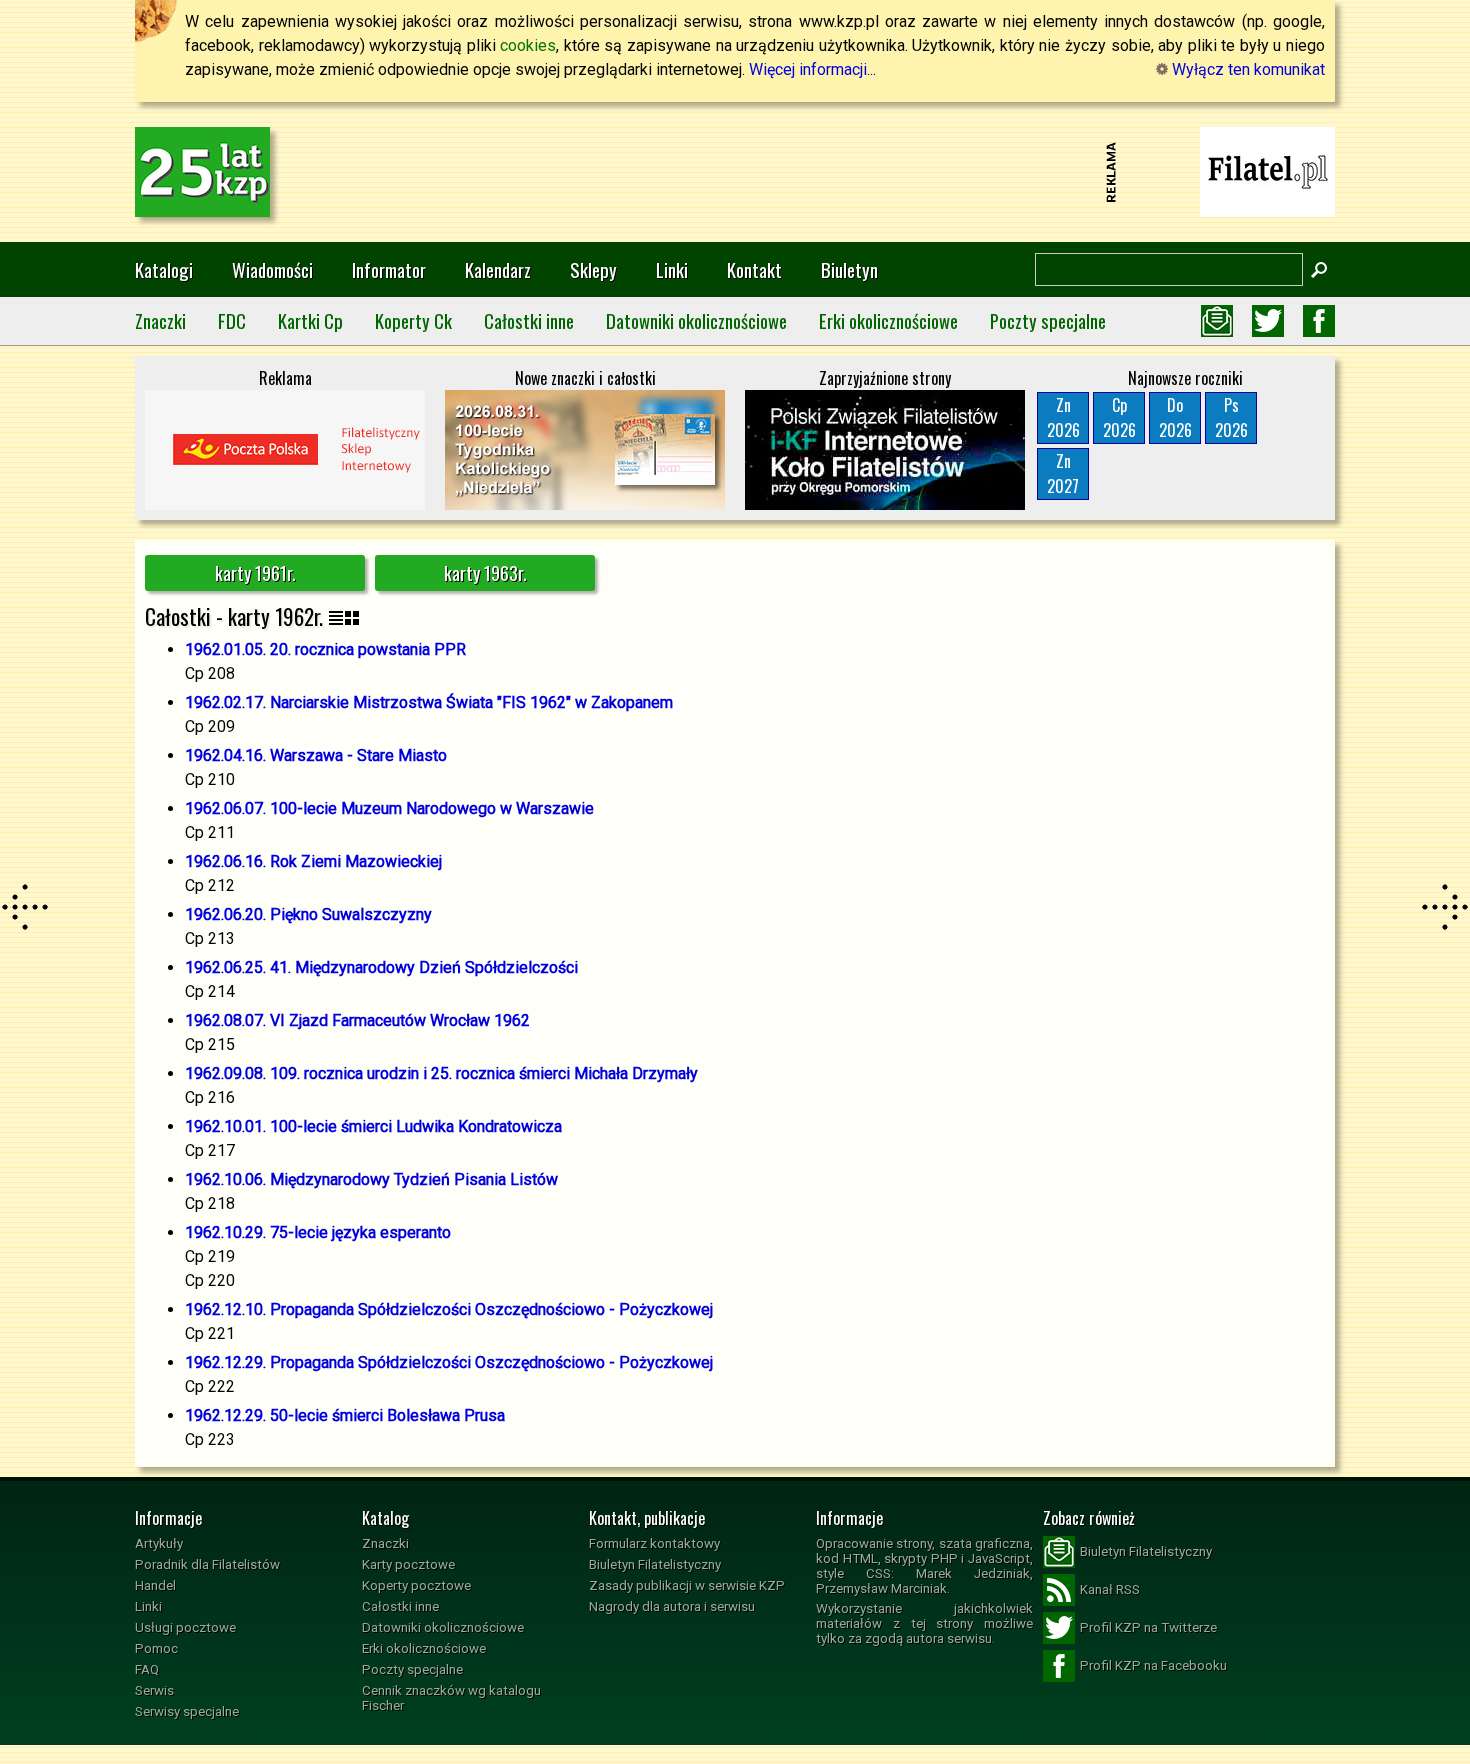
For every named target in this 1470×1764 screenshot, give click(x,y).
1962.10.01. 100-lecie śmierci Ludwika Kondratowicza (373, 1126)
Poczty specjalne (1048, 320)
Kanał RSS (1110, 1589)
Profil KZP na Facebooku (1153, 1665)
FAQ (147, 1669)
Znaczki (160, 320)
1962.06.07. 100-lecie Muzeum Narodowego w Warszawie (389, 808)
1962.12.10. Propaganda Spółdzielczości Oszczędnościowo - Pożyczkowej (449, 1309)
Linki (672, 269)
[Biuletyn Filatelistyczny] (1217, 321)
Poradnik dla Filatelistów (207, 1564)
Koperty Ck (413, 320)
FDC (232, 320)
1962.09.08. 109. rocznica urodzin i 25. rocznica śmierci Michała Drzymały (441, 1073)
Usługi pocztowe (185, 1627)
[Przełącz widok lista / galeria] (344, 616)
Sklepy (593, 269)
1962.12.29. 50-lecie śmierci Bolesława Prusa (345, 1415)
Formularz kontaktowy (654, 1543)
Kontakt (754, 269)
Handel (155, 1585)
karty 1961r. (255, 573)
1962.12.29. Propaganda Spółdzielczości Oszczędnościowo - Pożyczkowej (449, 1362)
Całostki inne (529, 320)
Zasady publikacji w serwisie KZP (687, 1585)
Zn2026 (1063, 417)
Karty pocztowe (408, 1564)
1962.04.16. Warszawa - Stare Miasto (316, 755)
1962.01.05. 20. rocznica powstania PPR (325, 649)
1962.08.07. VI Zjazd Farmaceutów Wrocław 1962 (357, 1020)
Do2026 (1175, 417)
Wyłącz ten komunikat (1246, 69)
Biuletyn (849, 269)
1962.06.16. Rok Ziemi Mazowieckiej (313, 861)
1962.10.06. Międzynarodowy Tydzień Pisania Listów (371, 1179)
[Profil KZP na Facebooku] (1319, 321)
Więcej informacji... (812, 69)
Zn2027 (1063, 473)
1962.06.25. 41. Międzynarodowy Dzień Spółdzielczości (381, 967)
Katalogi (164, 269)
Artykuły (159, 1543)
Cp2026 (1119, 417)
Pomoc (156, 1648)
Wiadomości (272, 269)
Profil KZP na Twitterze (1148, 1627)
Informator (389, 269)
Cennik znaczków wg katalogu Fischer (451, 1698)
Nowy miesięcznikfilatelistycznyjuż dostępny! (1268, 170)
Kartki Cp (310, 320)
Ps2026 (1231, 417)
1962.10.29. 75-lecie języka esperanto (318, 1232)
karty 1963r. (485, 573)
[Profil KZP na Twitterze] (1268, 321)
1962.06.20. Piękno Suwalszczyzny (308, 914)
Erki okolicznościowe (888, 320)
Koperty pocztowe (416, 1585)
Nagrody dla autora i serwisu (672, 1606)
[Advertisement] (735, 172)
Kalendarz (498, 269)
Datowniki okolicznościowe (696, 320)
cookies (528, 45)
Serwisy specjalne (187, 1711)
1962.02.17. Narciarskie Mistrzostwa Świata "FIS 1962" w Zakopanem (429, 702)
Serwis (154, 1690)
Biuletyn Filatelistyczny (655, 1564)
